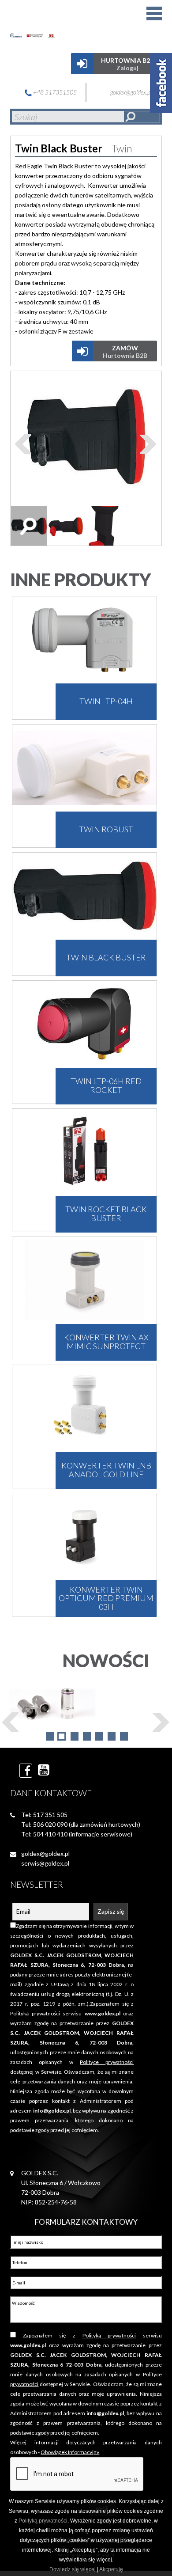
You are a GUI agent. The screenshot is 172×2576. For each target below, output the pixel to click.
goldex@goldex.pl (132, 92)
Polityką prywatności (43, 2521)
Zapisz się (111, 1911)
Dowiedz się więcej (73, 2569)
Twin (122, 148)
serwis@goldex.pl (45, 1863)
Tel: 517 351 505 (44, 1815)
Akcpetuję (111, 2569)
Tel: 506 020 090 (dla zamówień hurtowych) (81, 1824)
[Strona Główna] (44, 24)
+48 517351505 (54, 92)
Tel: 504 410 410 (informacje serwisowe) (77, 1834)
